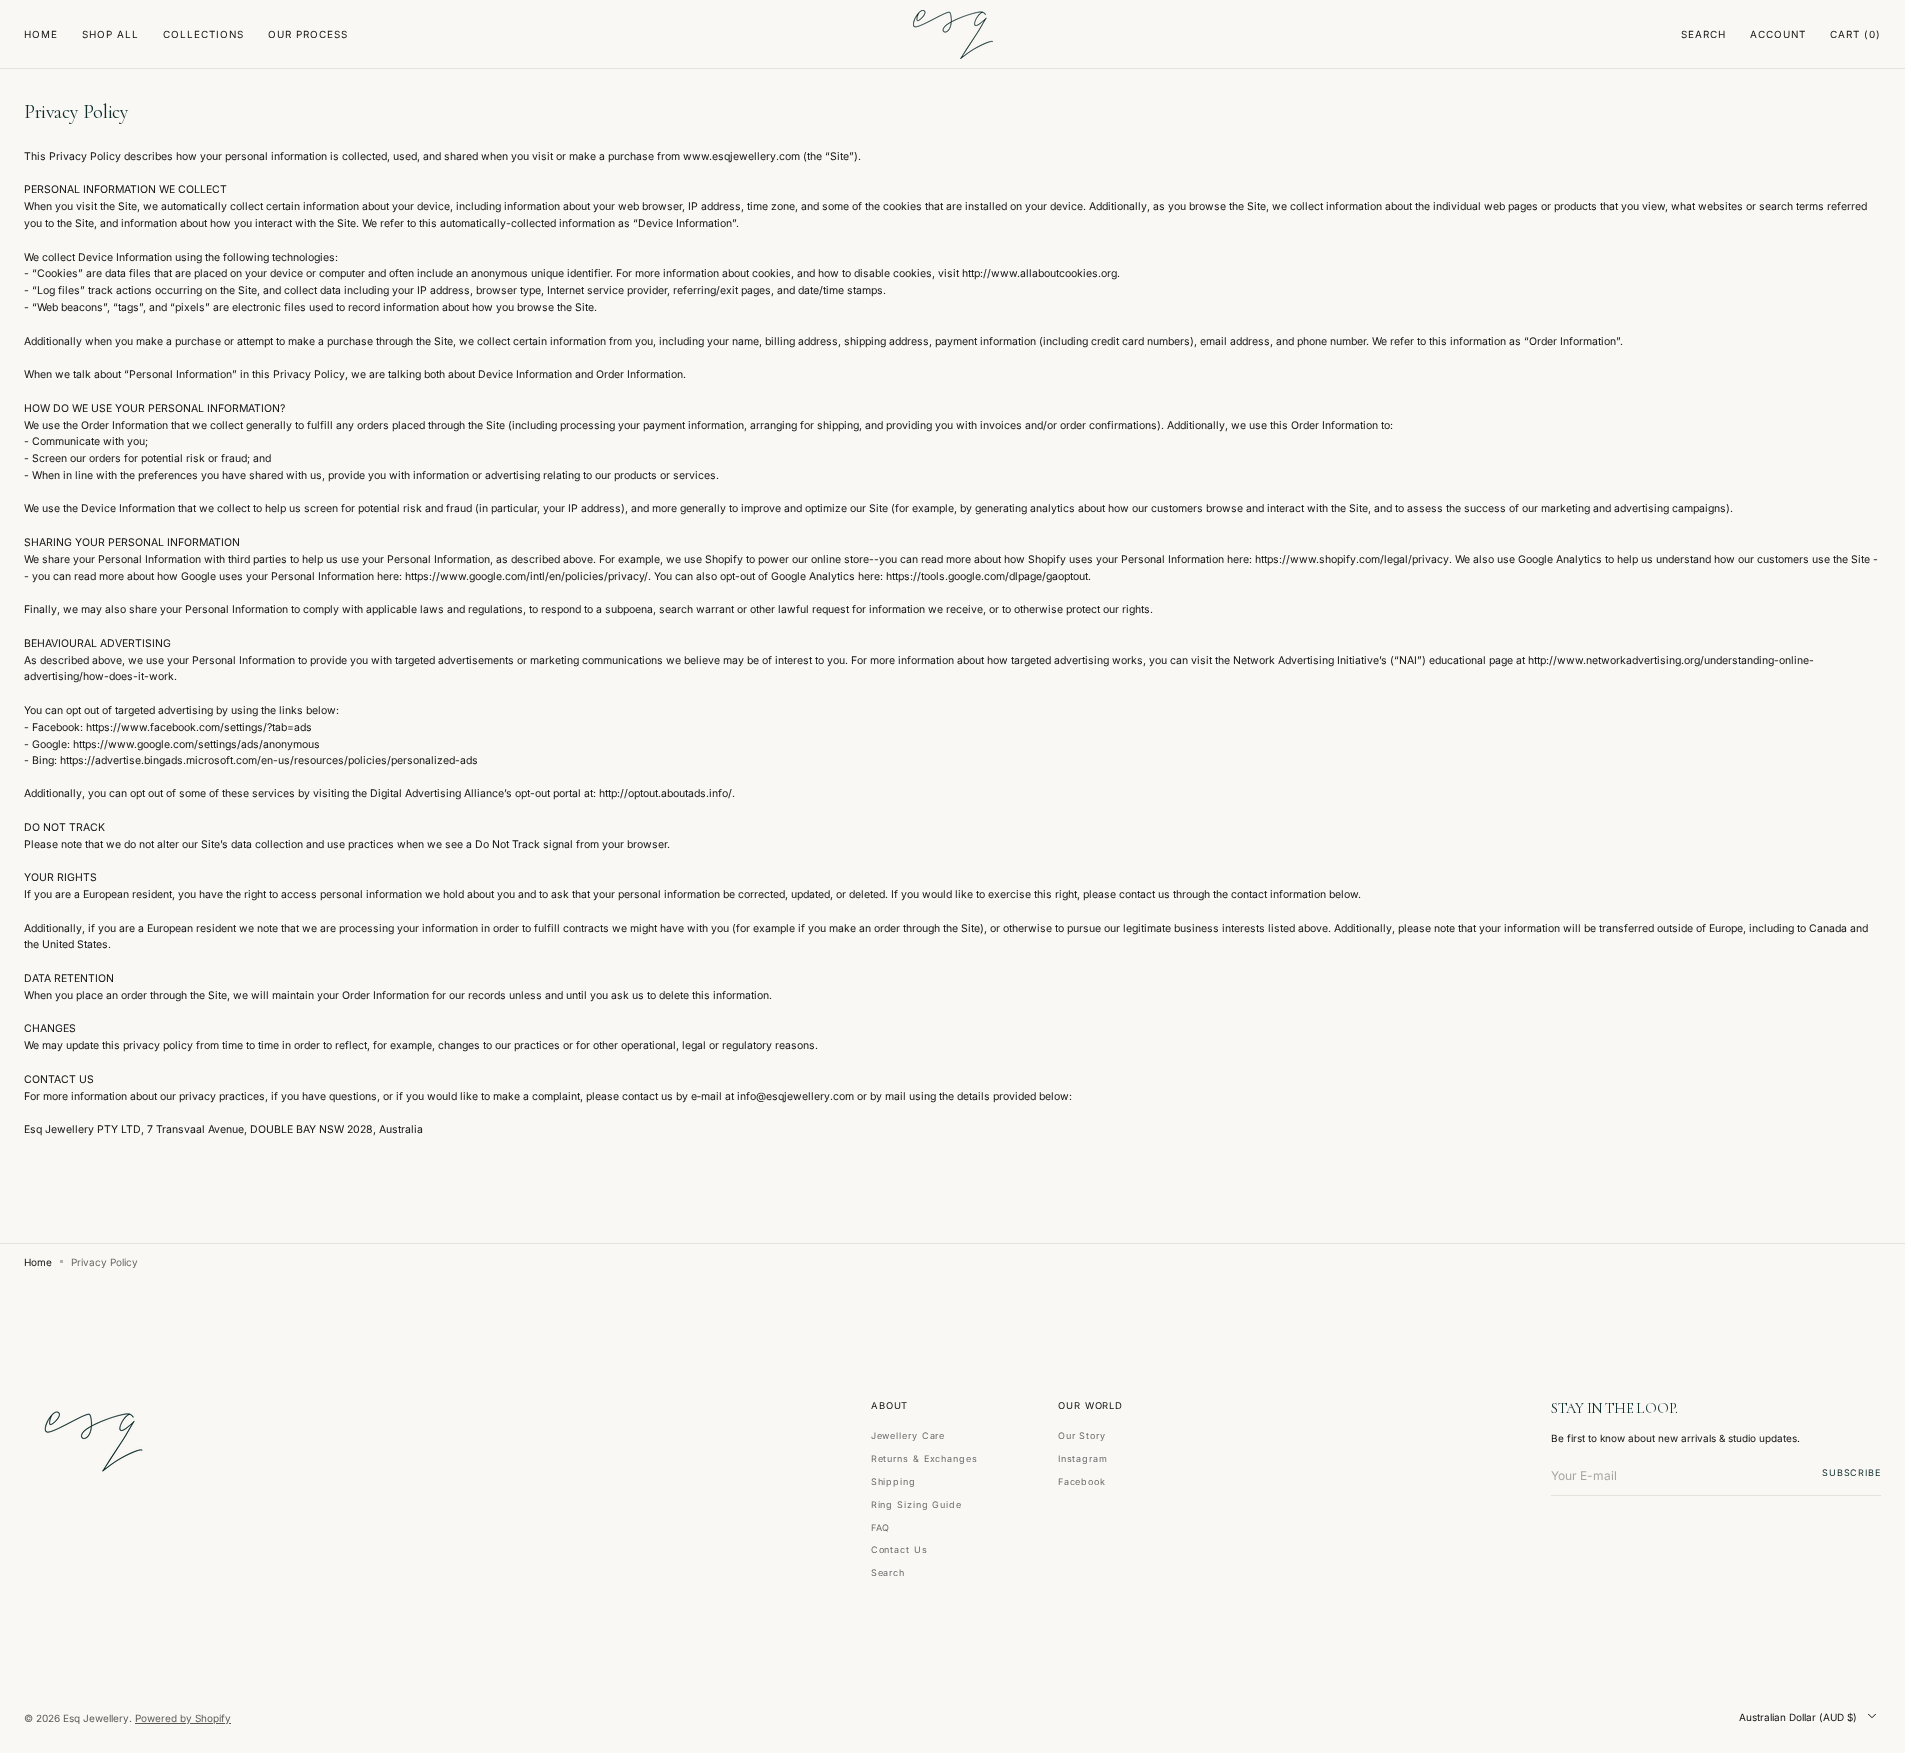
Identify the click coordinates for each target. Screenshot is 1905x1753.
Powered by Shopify (183, 1718)
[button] (1703, 35)
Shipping (893, 1481)
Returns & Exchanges (924, 1458)
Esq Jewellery (96, 1718)
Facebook (1082, 1481)
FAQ (881, 1527)
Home (38, 1262)
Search (888, 1572)
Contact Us (899, 1549)
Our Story (1082, 1436)
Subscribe (1851, 1472)
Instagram (1083, 1458)
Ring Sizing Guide (916, 1504)
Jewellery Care (908, 1436)
